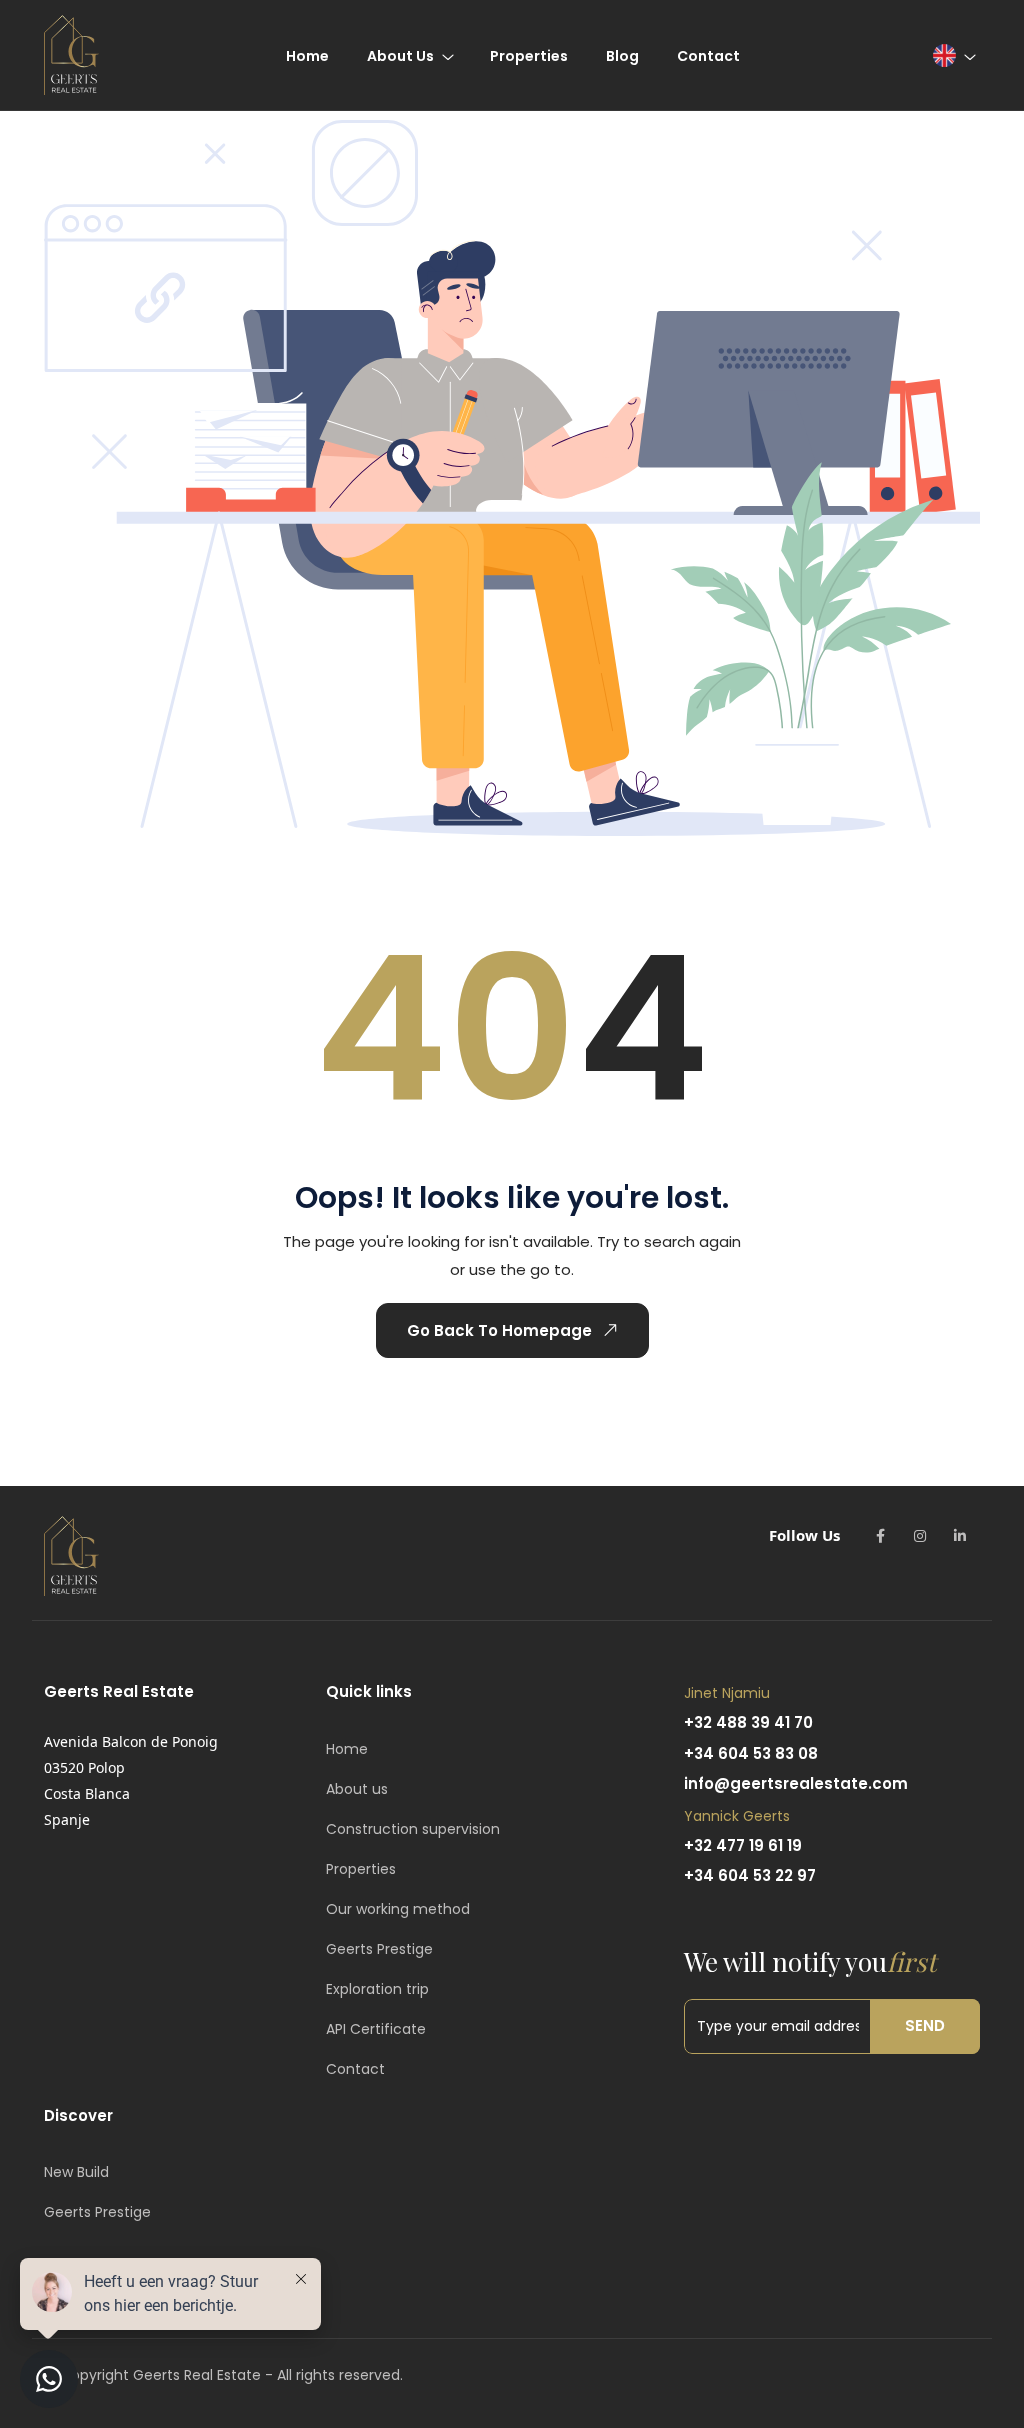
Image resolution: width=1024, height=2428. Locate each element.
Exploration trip (377, 1989)
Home (347, 1749)
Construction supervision (413, 1829)
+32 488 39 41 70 (748, 1722)
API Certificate (376, 2029)
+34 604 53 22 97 (750, 1875)
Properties (361, 1869)
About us (357, 1789)
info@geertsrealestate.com (796, 1783)
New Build (76, 2172)
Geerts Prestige (379, 1949)
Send (925, 2025)
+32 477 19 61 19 (743, 1845)
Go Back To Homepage (499, 1330)
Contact (355, 2069)
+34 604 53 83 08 (751, 1753)
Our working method (398, 1909)
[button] (953, 55)
